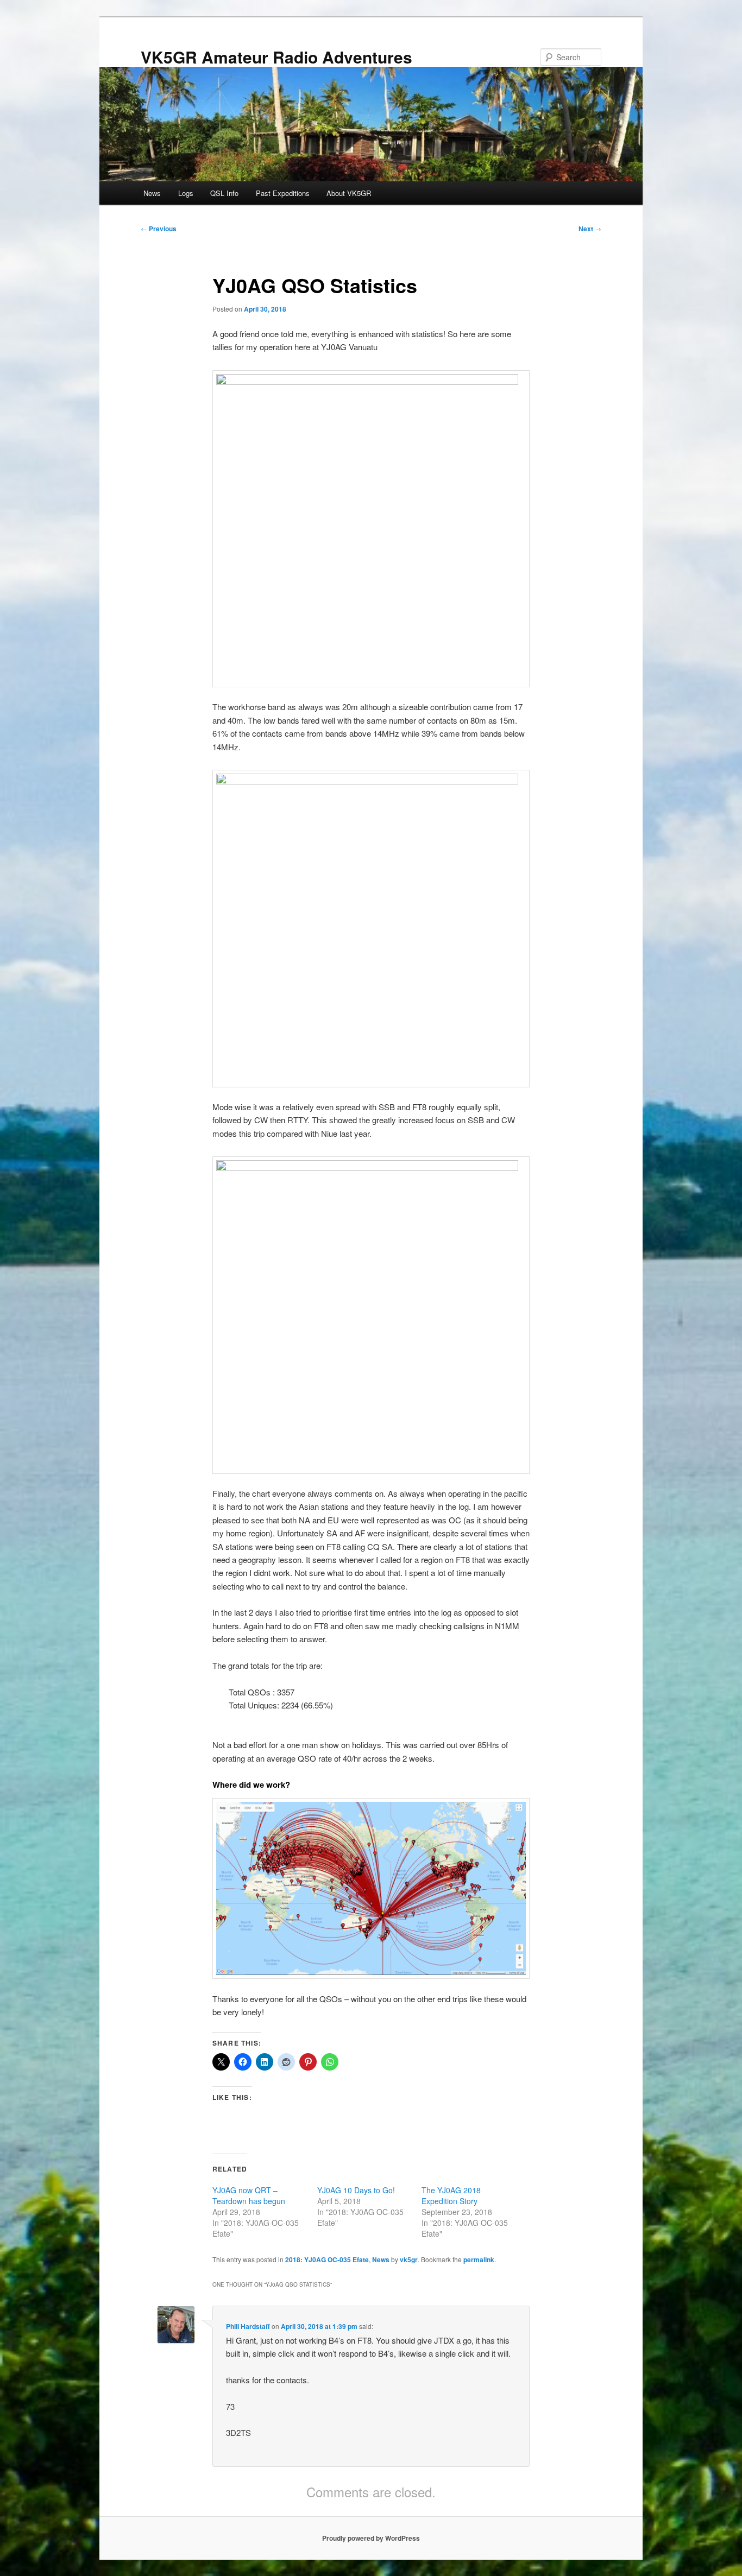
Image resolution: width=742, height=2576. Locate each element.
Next (590, 229)
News (152, 193)
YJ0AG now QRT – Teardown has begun (249, 2195)
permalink (479, 2259)
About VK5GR (349, 193)
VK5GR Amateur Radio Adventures (276, 57)
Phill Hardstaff (248, 2326)
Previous (159, 229)
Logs (186, 193)
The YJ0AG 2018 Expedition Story (451, 2195)
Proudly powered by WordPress (371, 2538)
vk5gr (409, 2259)
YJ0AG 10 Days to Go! (356, 2190)
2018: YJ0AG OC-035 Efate (327, 2259)
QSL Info (224, 193)
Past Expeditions (283, 193)
